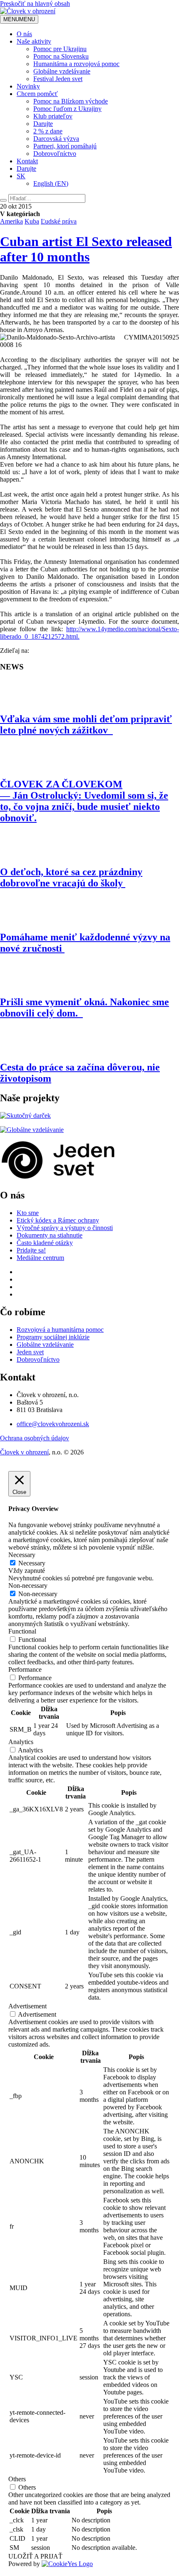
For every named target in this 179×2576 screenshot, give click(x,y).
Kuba (32, 221)
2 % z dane (48, 131)
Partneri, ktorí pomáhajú (65, 146)
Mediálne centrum (40, 1258)
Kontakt (27, 161)
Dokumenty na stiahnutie (50, 1235)
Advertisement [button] (27, 2006)
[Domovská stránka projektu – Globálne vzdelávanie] (32, 1130)
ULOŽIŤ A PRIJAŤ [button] (35, 2556)
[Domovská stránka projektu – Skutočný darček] (25, 1116)
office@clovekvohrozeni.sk (53, 1424)
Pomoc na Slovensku (61, 56)
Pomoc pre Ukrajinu (60, 49)
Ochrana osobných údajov (35, 1438)
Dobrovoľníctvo (55, 154)
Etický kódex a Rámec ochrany (58, 1220)
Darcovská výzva (56, 139)
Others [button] (17, 2479)
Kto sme (28, 1213)
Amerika (11, 221)
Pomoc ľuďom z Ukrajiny (67, 109)
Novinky (28, 86)
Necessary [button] (22, 1555)
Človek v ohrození (24, 1452)
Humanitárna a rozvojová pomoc (76, 64)
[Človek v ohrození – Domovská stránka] (28, 11)
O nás (24, 34)
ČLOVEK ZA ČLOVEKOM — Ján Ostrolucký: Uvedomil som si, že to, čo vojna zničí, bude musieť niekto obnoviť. (84, 801)
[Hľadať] (3, 200)
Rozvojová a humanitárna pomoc (60, 1330)
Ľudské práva (59, 221)
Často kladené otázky (45, 1243)
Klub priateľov (53, 116)
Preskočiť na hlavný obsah (35, 4)
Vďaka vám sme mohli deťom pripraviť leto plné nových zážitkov (86, 725)
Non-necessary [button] (28, 1586)
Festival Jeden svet (58, 79)
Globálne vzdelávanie (62, 71)
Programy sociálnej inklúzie (53, 1337)
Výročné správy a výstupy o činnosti (65, 1228)
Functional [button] (22, 1631)
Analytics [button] (21, 1742)
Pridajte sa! (31, 1250)
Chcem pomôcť (37, 94)
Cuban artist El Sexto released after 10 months (86, 249)
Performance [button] (25, 1669)
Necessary (32, 1563)
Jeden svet (30, 1352)
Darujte (43, 124)
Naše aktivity (34, 41)
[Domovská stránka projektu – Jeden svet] (58, 1177)
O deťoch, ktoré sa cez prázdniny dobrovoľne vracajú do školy (71, 877)
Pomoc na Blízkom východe (71, 101)
